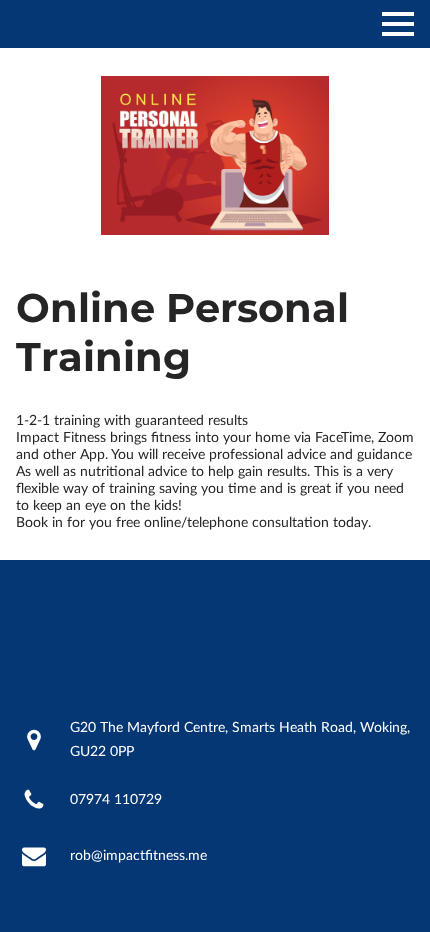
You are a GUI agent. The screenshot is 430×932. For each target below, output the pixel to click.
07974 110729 (116, 800)
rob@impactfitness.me (138, 856)
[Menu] (398, 24)
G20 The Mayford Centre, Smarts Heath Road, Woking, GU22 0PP (240, 740)
